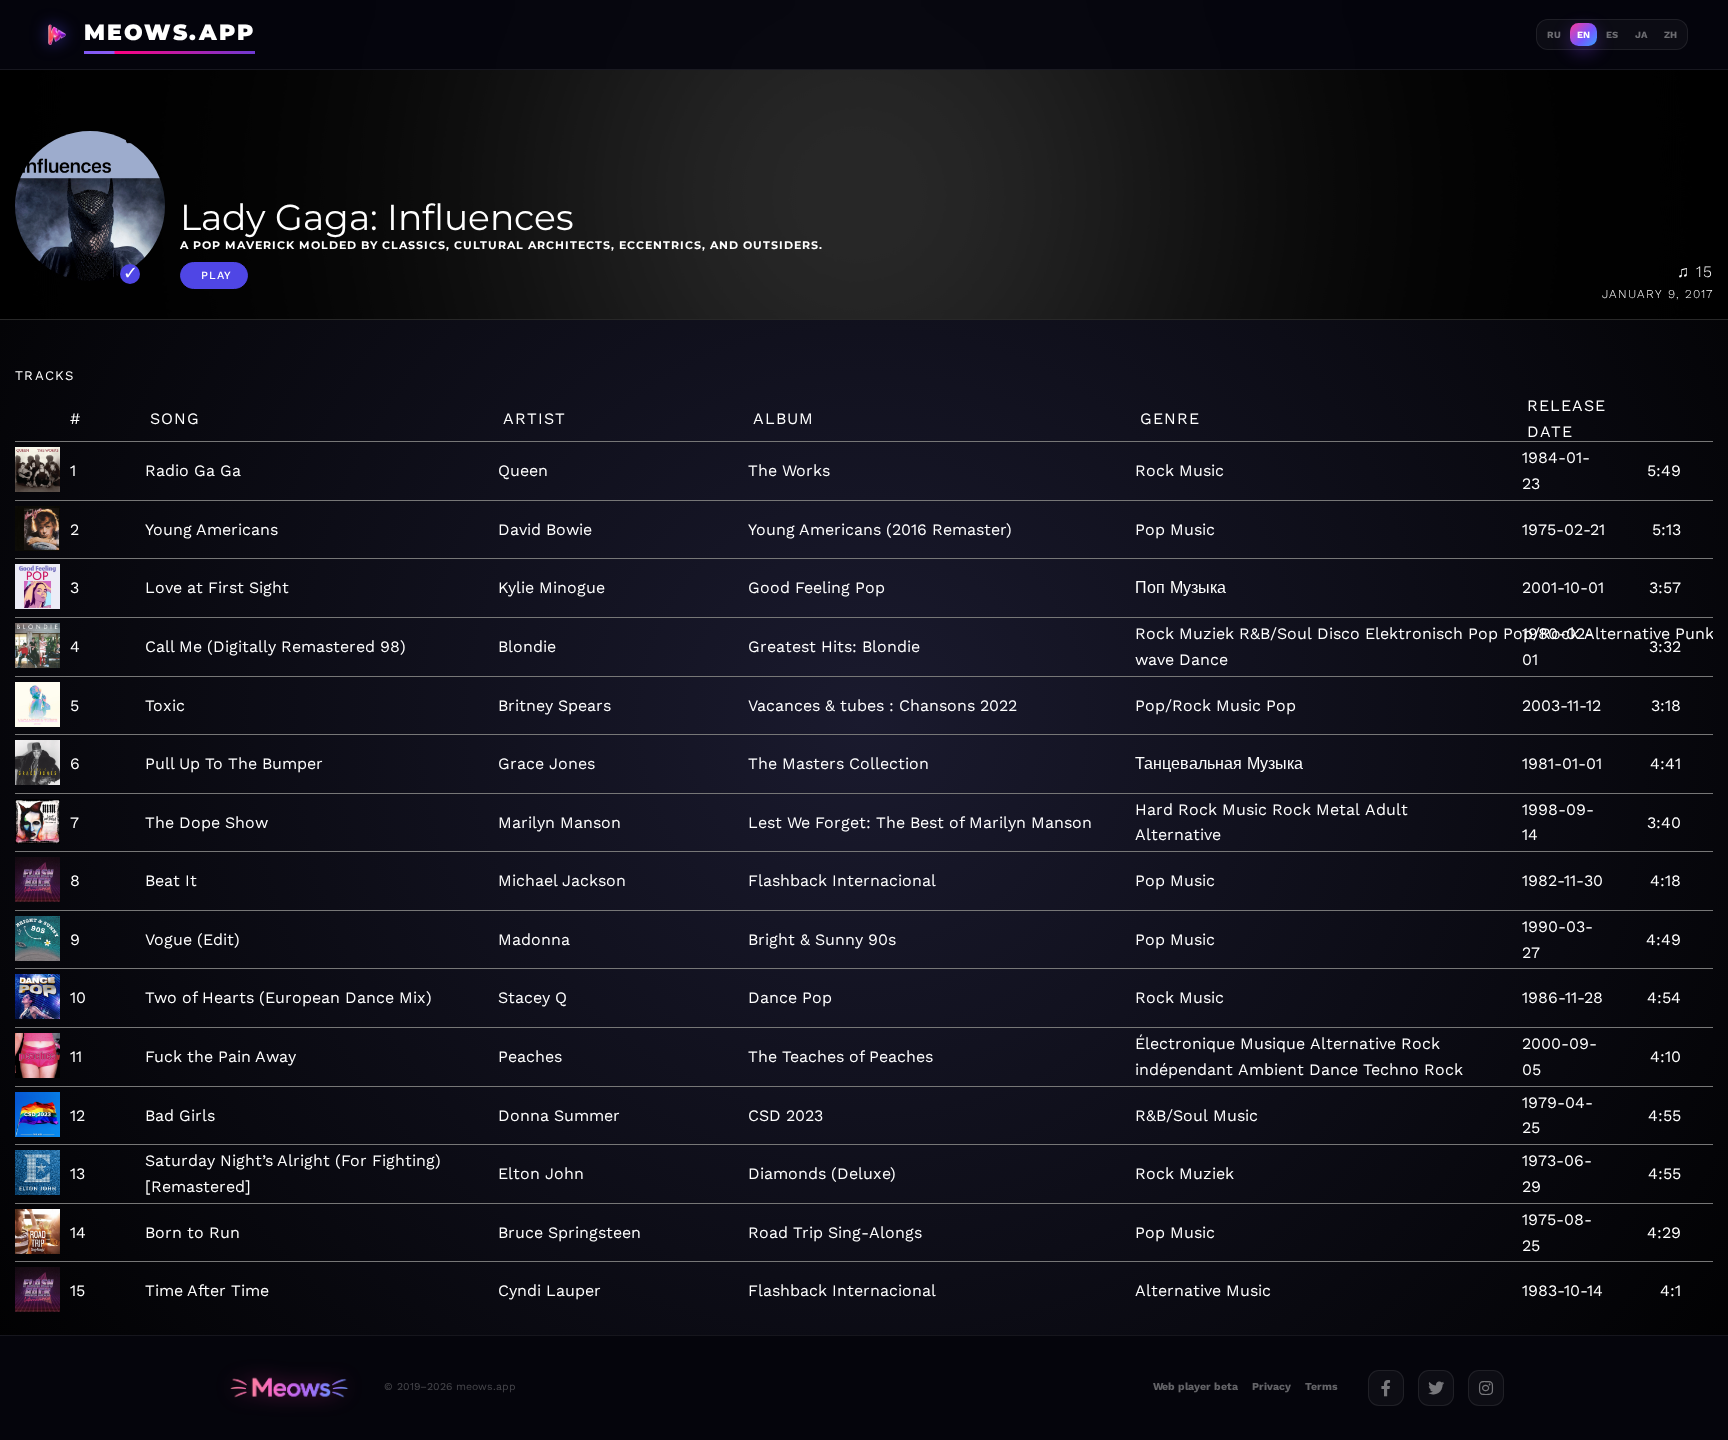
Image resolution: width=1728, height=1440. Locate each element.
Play (216, 275)
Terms (1321, 1386)
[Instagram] (1486, 1388)
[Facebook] (1386, 1388)
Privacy (1271, 1386)
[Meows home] (289, 1387)
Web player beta (1195, 1386)
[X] (1436, 1388)
